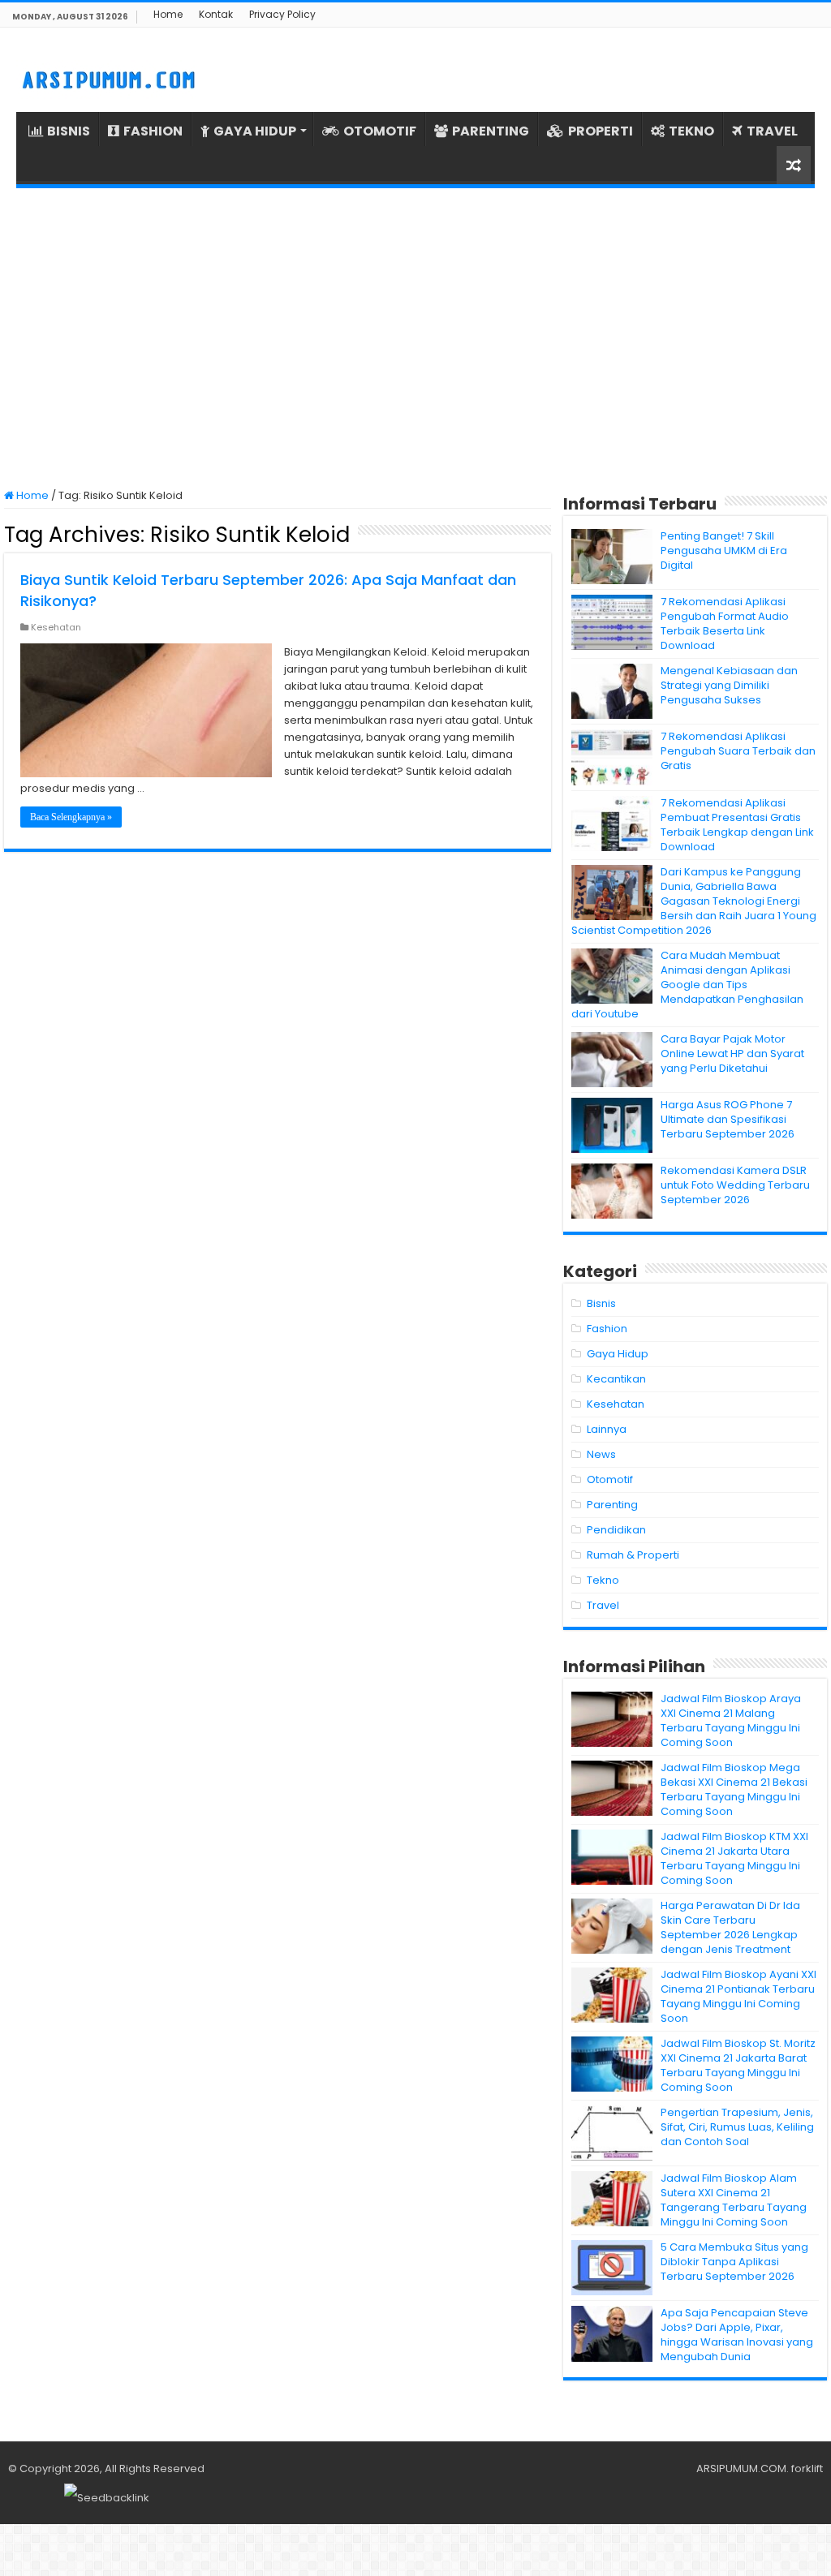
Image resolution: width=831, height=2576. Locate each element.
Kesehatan (56, 627)
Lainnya (607, 1429)
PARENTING (491, 131)
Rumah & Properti (633, 1555)
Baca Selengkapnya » (71, 817)
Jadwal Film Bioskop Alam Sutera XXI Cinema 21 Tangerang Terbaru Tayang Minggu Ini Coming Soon (734, 2200)
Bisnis (601, 1303)
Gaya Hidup (618, 1354)
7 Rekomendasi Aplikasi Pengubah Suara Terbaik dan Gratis (738, 751)
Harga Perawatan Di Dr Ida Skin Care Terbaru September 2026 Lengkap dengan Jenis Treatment (730, 1927)
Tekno (603, 1580)
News (601, 1454)
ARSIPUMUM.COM (741, 2468)
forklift (807, 2468)
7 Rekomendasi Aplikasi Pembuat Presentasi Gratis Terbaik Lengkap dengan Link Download (737, 825)
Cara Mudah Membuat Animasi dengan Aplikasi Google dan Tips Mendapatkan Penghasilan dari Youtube (687, 985)
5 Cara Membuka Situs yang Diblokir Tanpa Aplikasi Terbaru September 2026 (734, 2262)
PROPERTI (601, 131)
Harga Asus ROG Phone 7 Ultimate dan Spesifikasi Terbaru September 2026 (728, 1119)
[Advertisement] (415, 338)
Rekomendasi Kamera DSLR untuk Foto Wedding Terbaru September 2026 (735, 1185)
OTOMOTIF (380, 131)
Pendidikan (616, 1530)
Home (168, 14)
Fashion (607, 1329)
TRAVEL (772, 131)
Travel (603, 1605)
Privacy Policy (282, 14)
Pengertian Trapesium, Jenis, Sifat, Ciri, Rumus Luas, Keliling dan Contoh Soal (737, 2127)
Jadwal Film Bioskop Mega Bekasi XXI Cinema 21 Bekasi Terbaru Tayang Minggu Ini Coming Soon (734, 1789)
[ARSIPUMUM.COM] (107, 78)
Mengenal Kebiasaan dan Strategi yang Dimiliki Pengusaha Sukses (729, 685)
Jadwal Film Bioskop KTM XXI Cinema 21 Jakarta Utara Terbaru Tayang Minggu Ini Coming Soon (734, 1858)
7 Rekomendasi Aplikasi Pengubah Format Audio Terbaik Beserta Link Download (725, 624)
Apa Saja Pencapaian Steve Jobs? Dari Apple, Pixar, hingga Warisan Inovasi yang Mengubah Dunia (737, 2335)
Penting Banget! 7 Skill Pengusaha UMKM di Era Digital (724, 550)
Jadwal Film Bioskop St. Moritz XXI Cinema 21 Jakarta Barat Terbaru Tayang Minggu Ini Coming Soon (738, 2065)
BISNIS (69, 131)
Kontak (216, 14)
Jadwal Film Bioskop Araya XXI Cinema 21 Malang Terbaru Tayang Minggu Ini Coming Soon (731, 1720)
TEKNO (691, 131)
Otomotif (610, 1479)
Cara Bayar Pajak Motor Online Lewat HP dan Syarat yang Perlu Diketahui (732, 1054)
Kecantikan (616, 1379)
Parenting (612, 1505)
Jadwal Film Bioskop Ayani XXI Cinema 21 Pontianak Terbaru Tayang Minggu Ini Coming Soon (738, 1996)
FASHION (153, 131)
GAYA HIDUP (255, 131)
